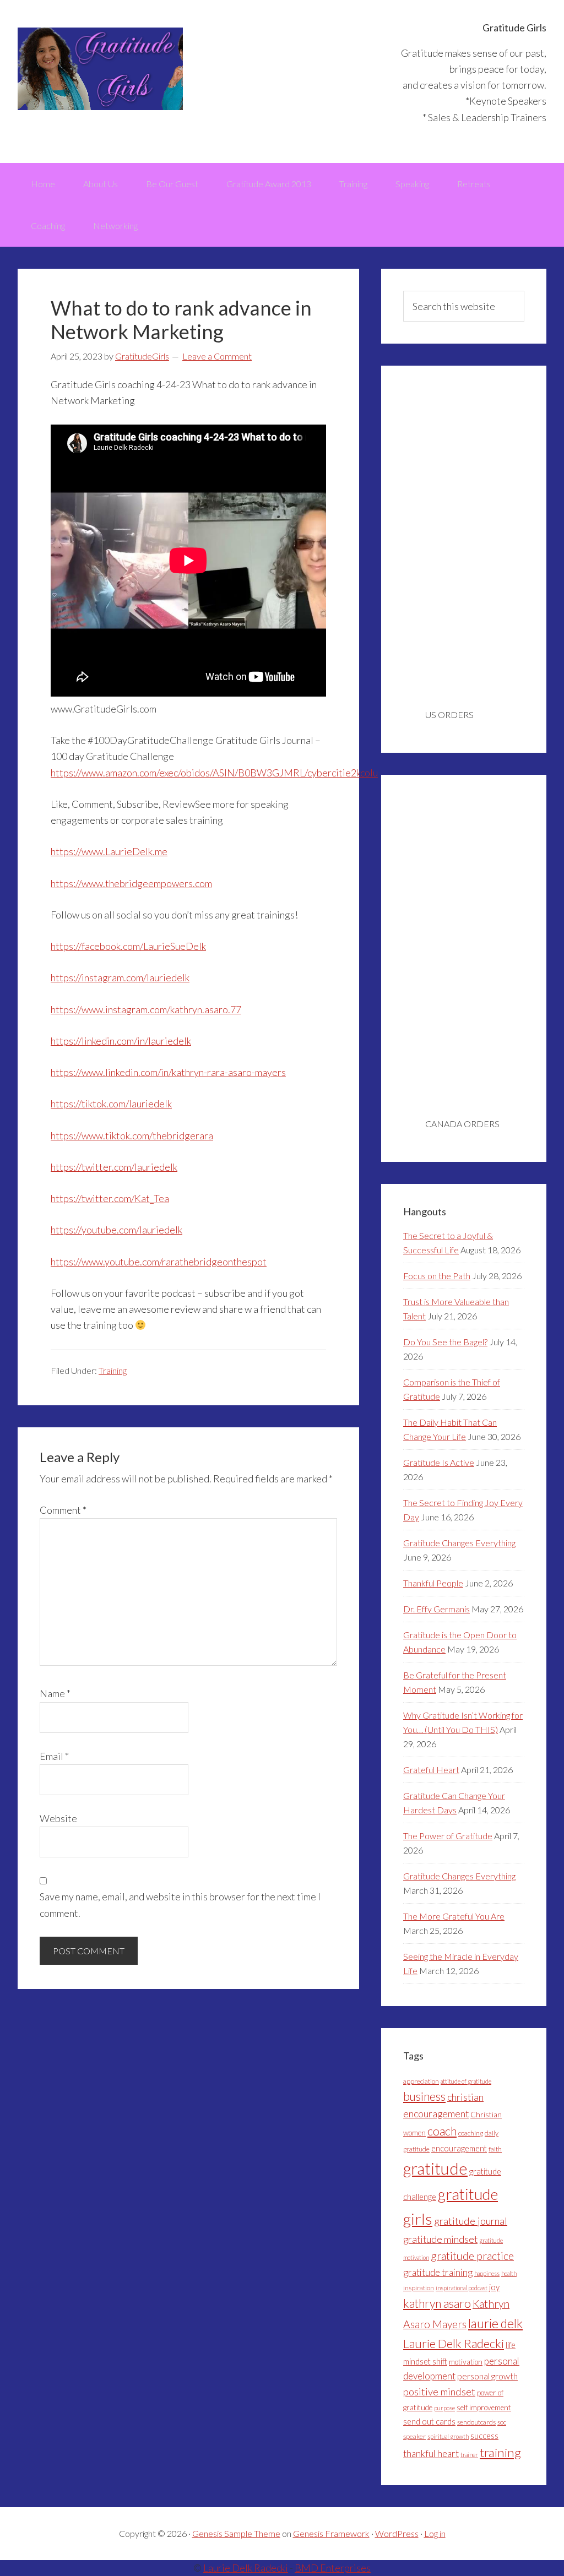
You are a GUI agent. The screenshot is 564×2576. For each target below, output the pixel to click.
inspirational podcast (462, 2288)
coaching (471, 2133)
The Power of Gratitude (448, 1836)
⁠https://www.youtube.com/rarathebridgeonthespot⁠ (159, 1262)
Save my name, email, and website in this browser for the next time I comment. (180, 1904)
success (484, 2436)
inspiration (419, 2288)
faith (495, 2149)
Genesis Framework (331, 2533)
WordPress (397, 2533)
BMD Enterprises (333, 2568)
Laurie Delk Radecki (454, 2343)
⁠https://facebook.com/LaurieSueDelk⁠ (128, 946)
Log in (435, 2533)
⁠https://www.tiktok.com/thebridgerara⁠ (132, 1135)
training (500, 2452)
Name (55, 1693)
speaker (414, 2436)
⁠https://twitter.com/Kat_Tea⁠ (110, 1198)
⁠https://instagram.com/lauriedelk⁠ (120, 977)
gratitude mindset (440, 2239)
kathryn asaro (437, 2303)
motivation (466, 2362)
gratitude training (438, 2272)
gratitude (435, 2168)
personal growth (487, 2376)
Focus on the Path (437, 1276)
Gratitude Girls (100, 69)
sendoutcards (476, 2422)
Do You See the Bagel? (445, 1342)
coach (442, 2131)
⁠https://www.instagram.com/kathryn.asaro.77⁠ (146, 1009)
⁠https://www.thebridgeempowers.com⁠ (131, 883)
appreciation (421, 2081)
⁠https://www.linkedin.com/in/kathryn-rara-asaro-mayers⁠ (168, 1072)
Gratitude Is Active (439, 1462)
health (509, 2273)
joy (494, 2287)
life (511, 2345)
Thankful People (433, 1583)
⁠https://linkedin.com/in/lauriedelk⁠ (121, 1041)
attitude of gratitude (466, 2081)
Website (58, 1818)
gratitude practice (472, 2256)
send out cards (429, 2422)
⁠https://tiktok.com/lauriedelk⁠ (111, 1104)
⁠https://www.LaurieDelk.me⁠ (109, 851)
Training (113, 1370)
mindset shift (425, 2362)
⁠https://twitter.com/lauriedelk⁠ (114, 1167)
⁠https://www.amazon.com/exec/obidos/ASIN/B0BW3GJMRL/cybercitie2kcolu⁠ (214, 773)
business (424, 2096)
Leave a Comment (217, 356)
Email (54, 1756)
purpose (444, 2408)
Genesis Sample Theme (236, 2533)
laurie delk (495, 2323)
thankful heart (431, 2453)
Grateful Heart (431, 1770)
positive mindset (439, 2392)
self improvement (484, 2407)
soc (502, 2422)
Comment (63, 1510)
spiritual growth (448, 2436)
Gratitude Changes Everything (459, 1543)
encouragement (459, 2148)
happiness (487, 2273)
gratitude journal (471, 2221)
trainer (469, 2455)
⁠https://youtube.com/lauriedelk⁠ (116, 1230)
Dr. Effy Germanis (436, 1609)
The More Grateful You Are (454, 1916)
